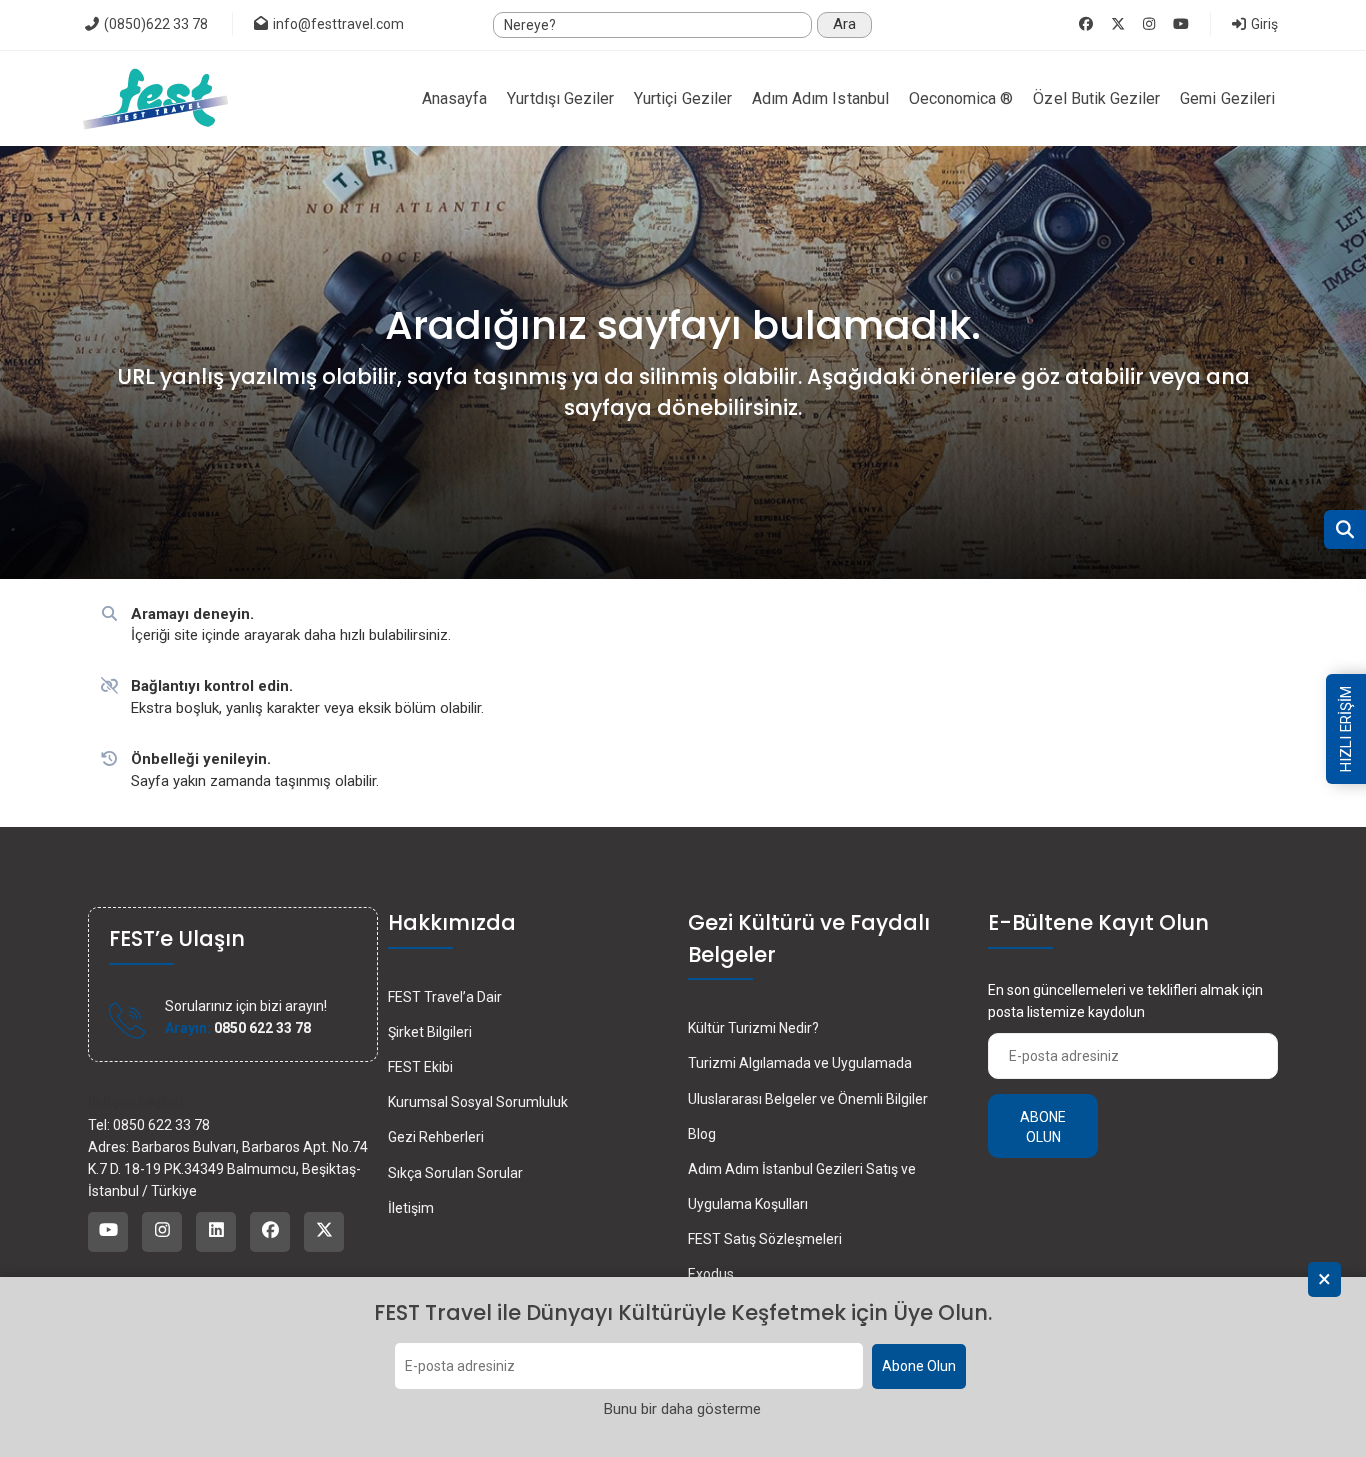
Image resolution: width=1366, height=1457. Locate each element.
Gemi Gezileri (1227, 98)
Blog (702, 1134)
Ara (844, 24)
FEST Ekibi (420, 1067)
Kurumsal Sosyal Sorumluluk (478, 1102)
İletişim (411, 1208)
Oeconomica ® (961, 98)
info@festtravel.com (338, 24)
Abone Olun (919, 1367)
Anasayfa (454, 98)
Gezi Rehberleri (436, 1137)
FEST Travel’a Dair (445, 997)
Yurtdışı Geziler (560, 98)
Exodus (711, 1274)
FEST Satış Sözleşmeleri (765, 1239)
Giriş (1263, 24)
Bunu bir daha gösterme (682, 1410)
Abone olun (1043, 1127)
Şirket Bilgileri (430, 1032)
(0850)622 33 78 (154, 24)
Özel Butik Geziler (1096, 98)
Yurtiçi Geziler (683, 98)
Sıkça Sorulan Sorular (455, 1173)
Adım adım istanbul (820, 98)
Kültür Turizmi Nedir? (753, 1028)
